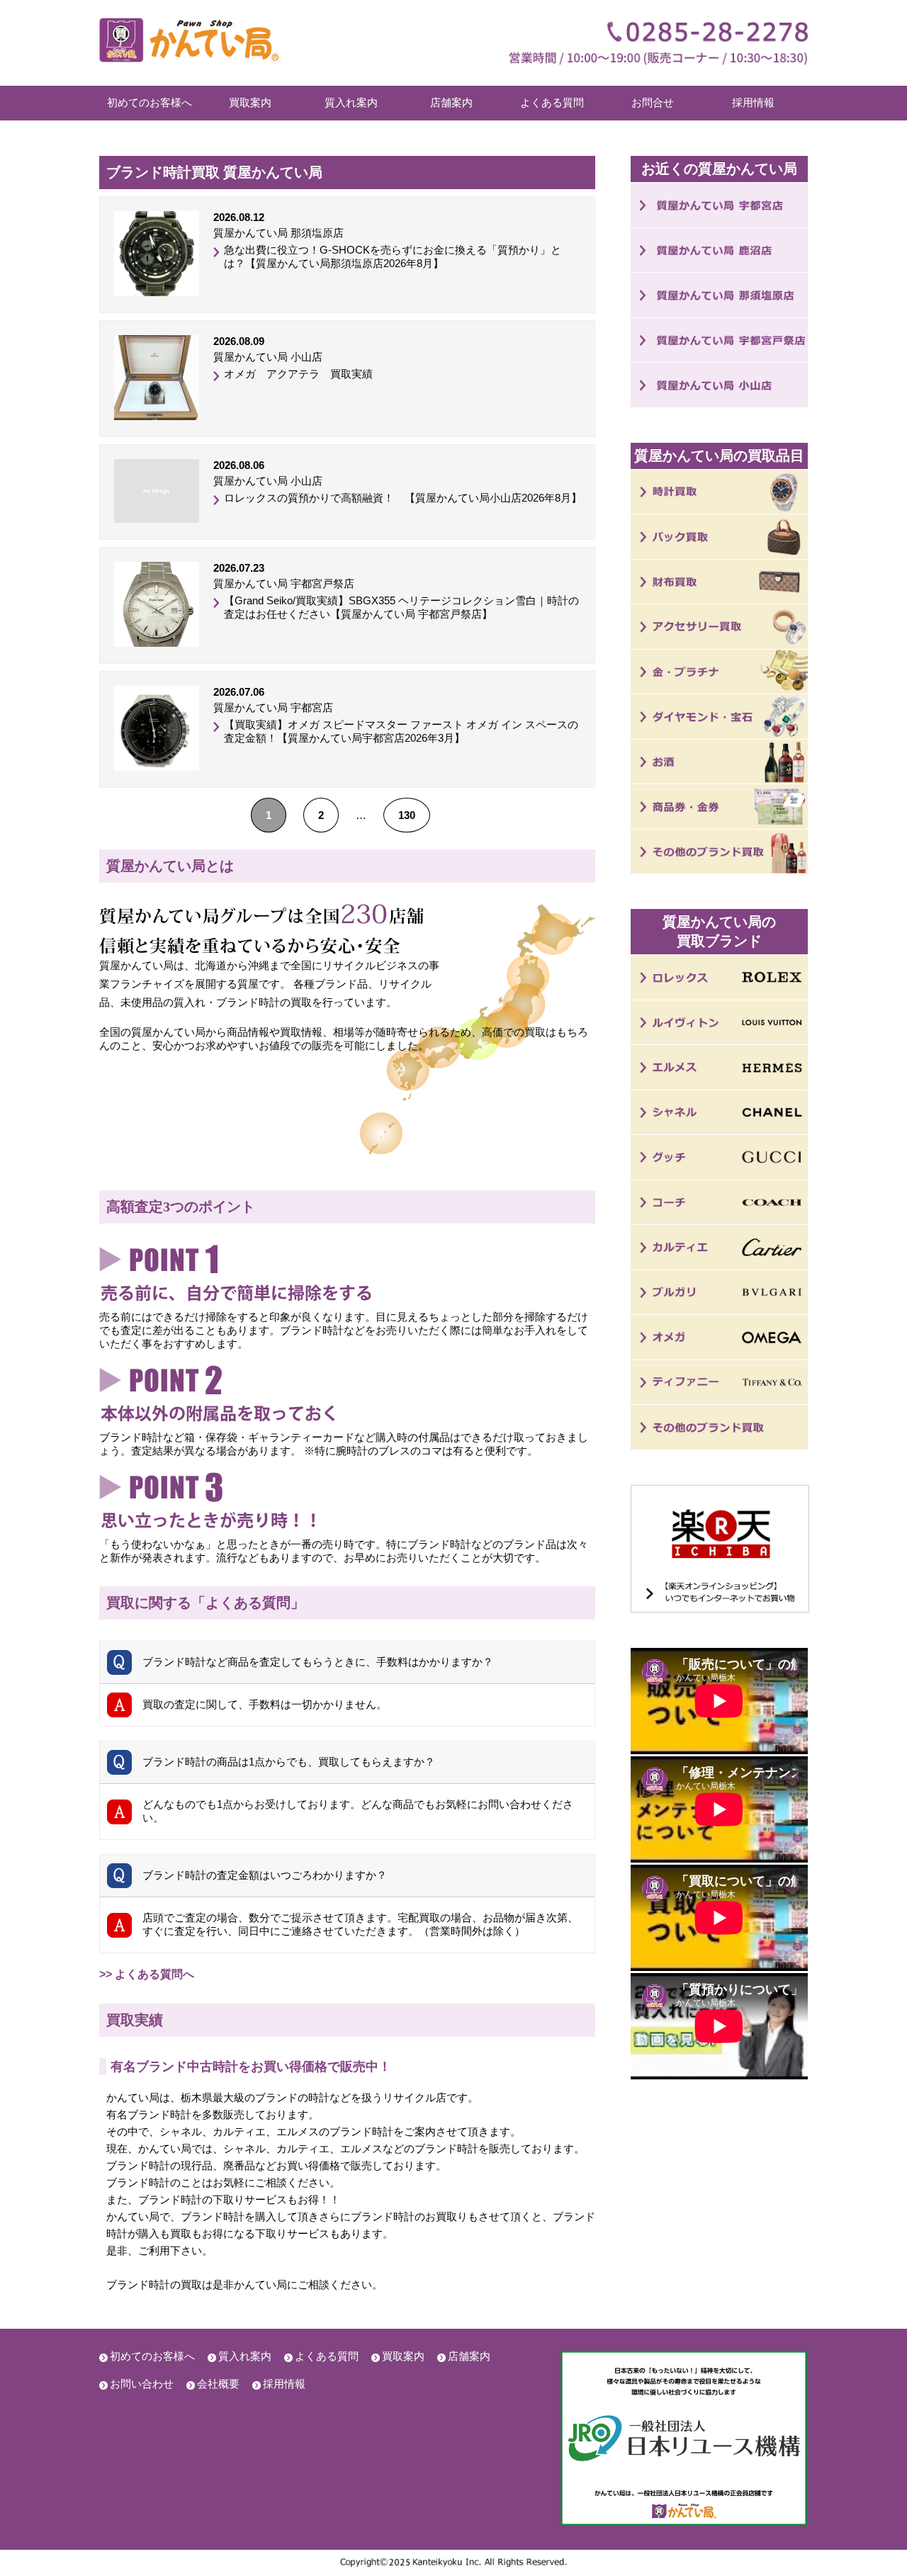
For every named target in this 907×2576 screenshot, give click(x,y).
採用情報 (753, 102)
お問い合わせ (142, 2384)
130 (407, 815)
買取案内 (250, 102)
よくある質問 (552, 102)
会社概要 (218, 2384)
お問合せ (653, 102)
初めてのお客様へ (150, 102)
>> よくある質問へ (147, 1974)
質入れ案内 (351, 102)
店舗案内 (451, 102)
